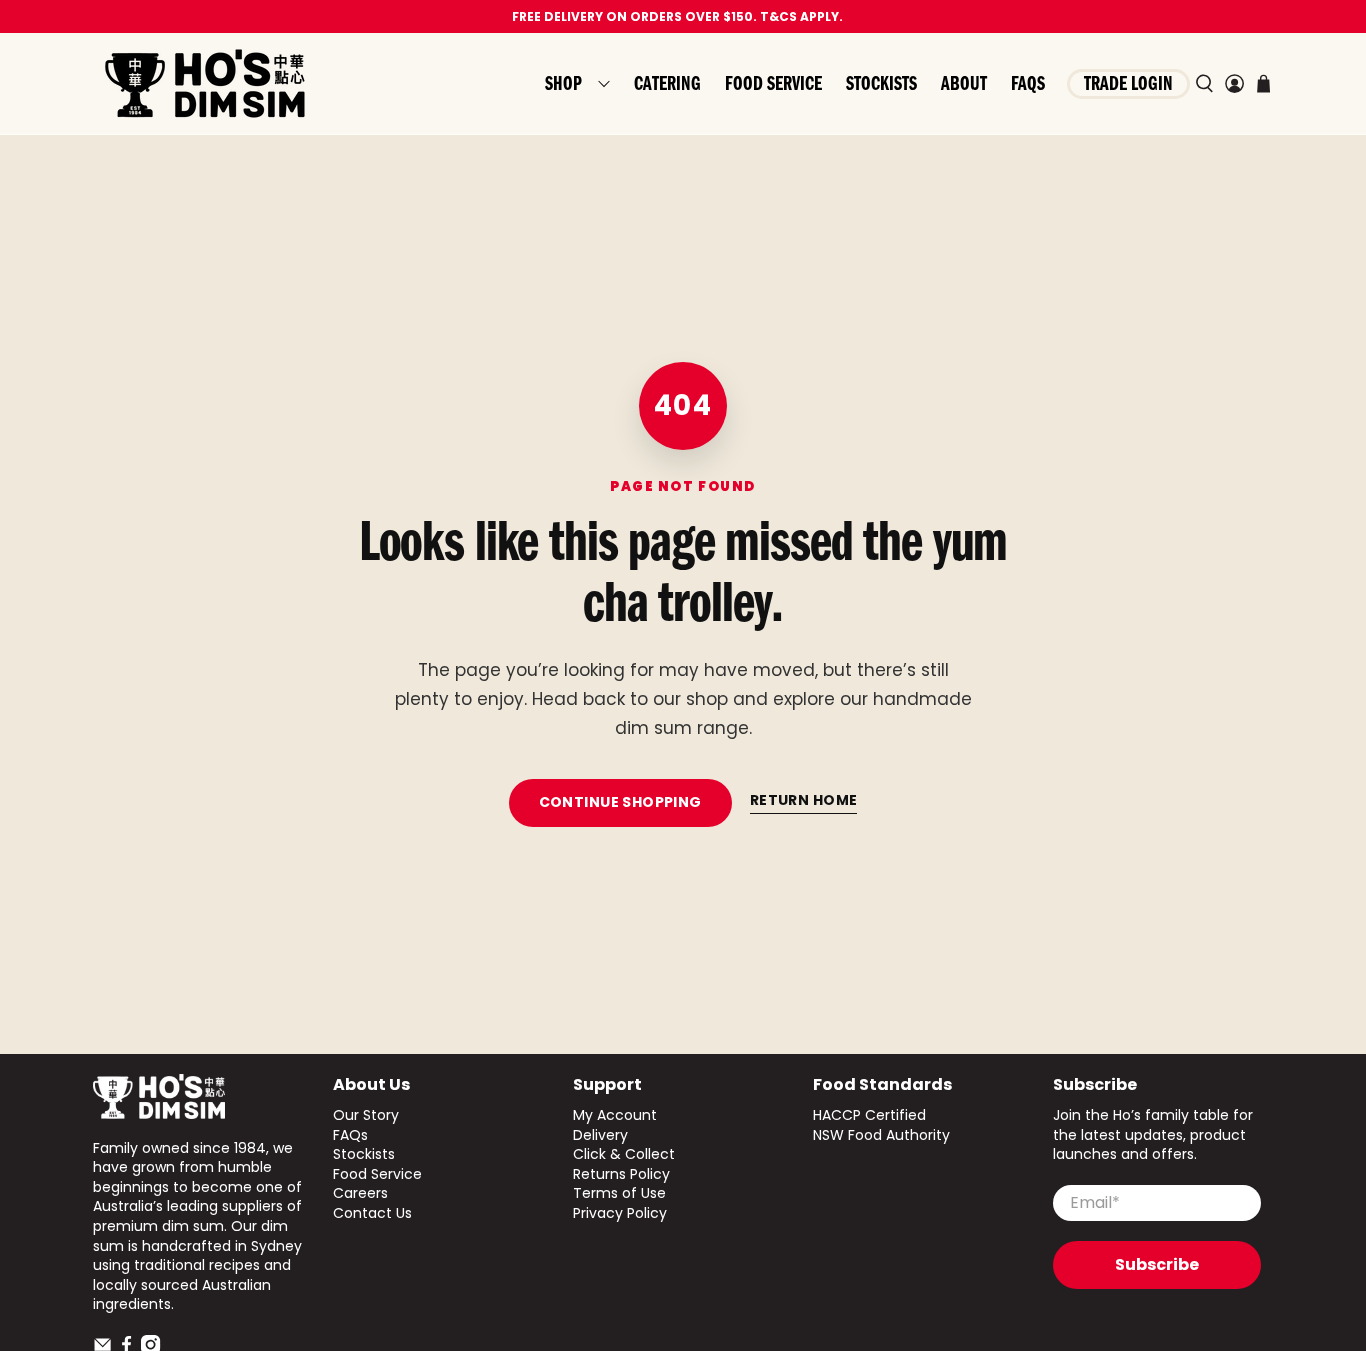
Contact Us (372, 1213)
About (964, 83)
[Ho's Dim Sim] (205, 83)
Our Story (366, 1115)
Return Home (804, 800)
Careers (360, 1193)
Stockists (881, 83)
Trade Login (1128, 83)
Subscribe (1157, 1264)
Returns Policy (621, 1174)
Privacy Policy (620, 1213)
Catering (667, 83)
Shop (563, 83)
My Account (615, 1115)
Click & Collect (624, 1154)
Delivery (600, 1135)
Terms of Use (619, 1193)
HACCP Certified (869, 1115)
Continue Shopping (620, 802)
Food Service (773, 83)
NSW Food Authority (881, 1135)
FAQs (1028, 83)
